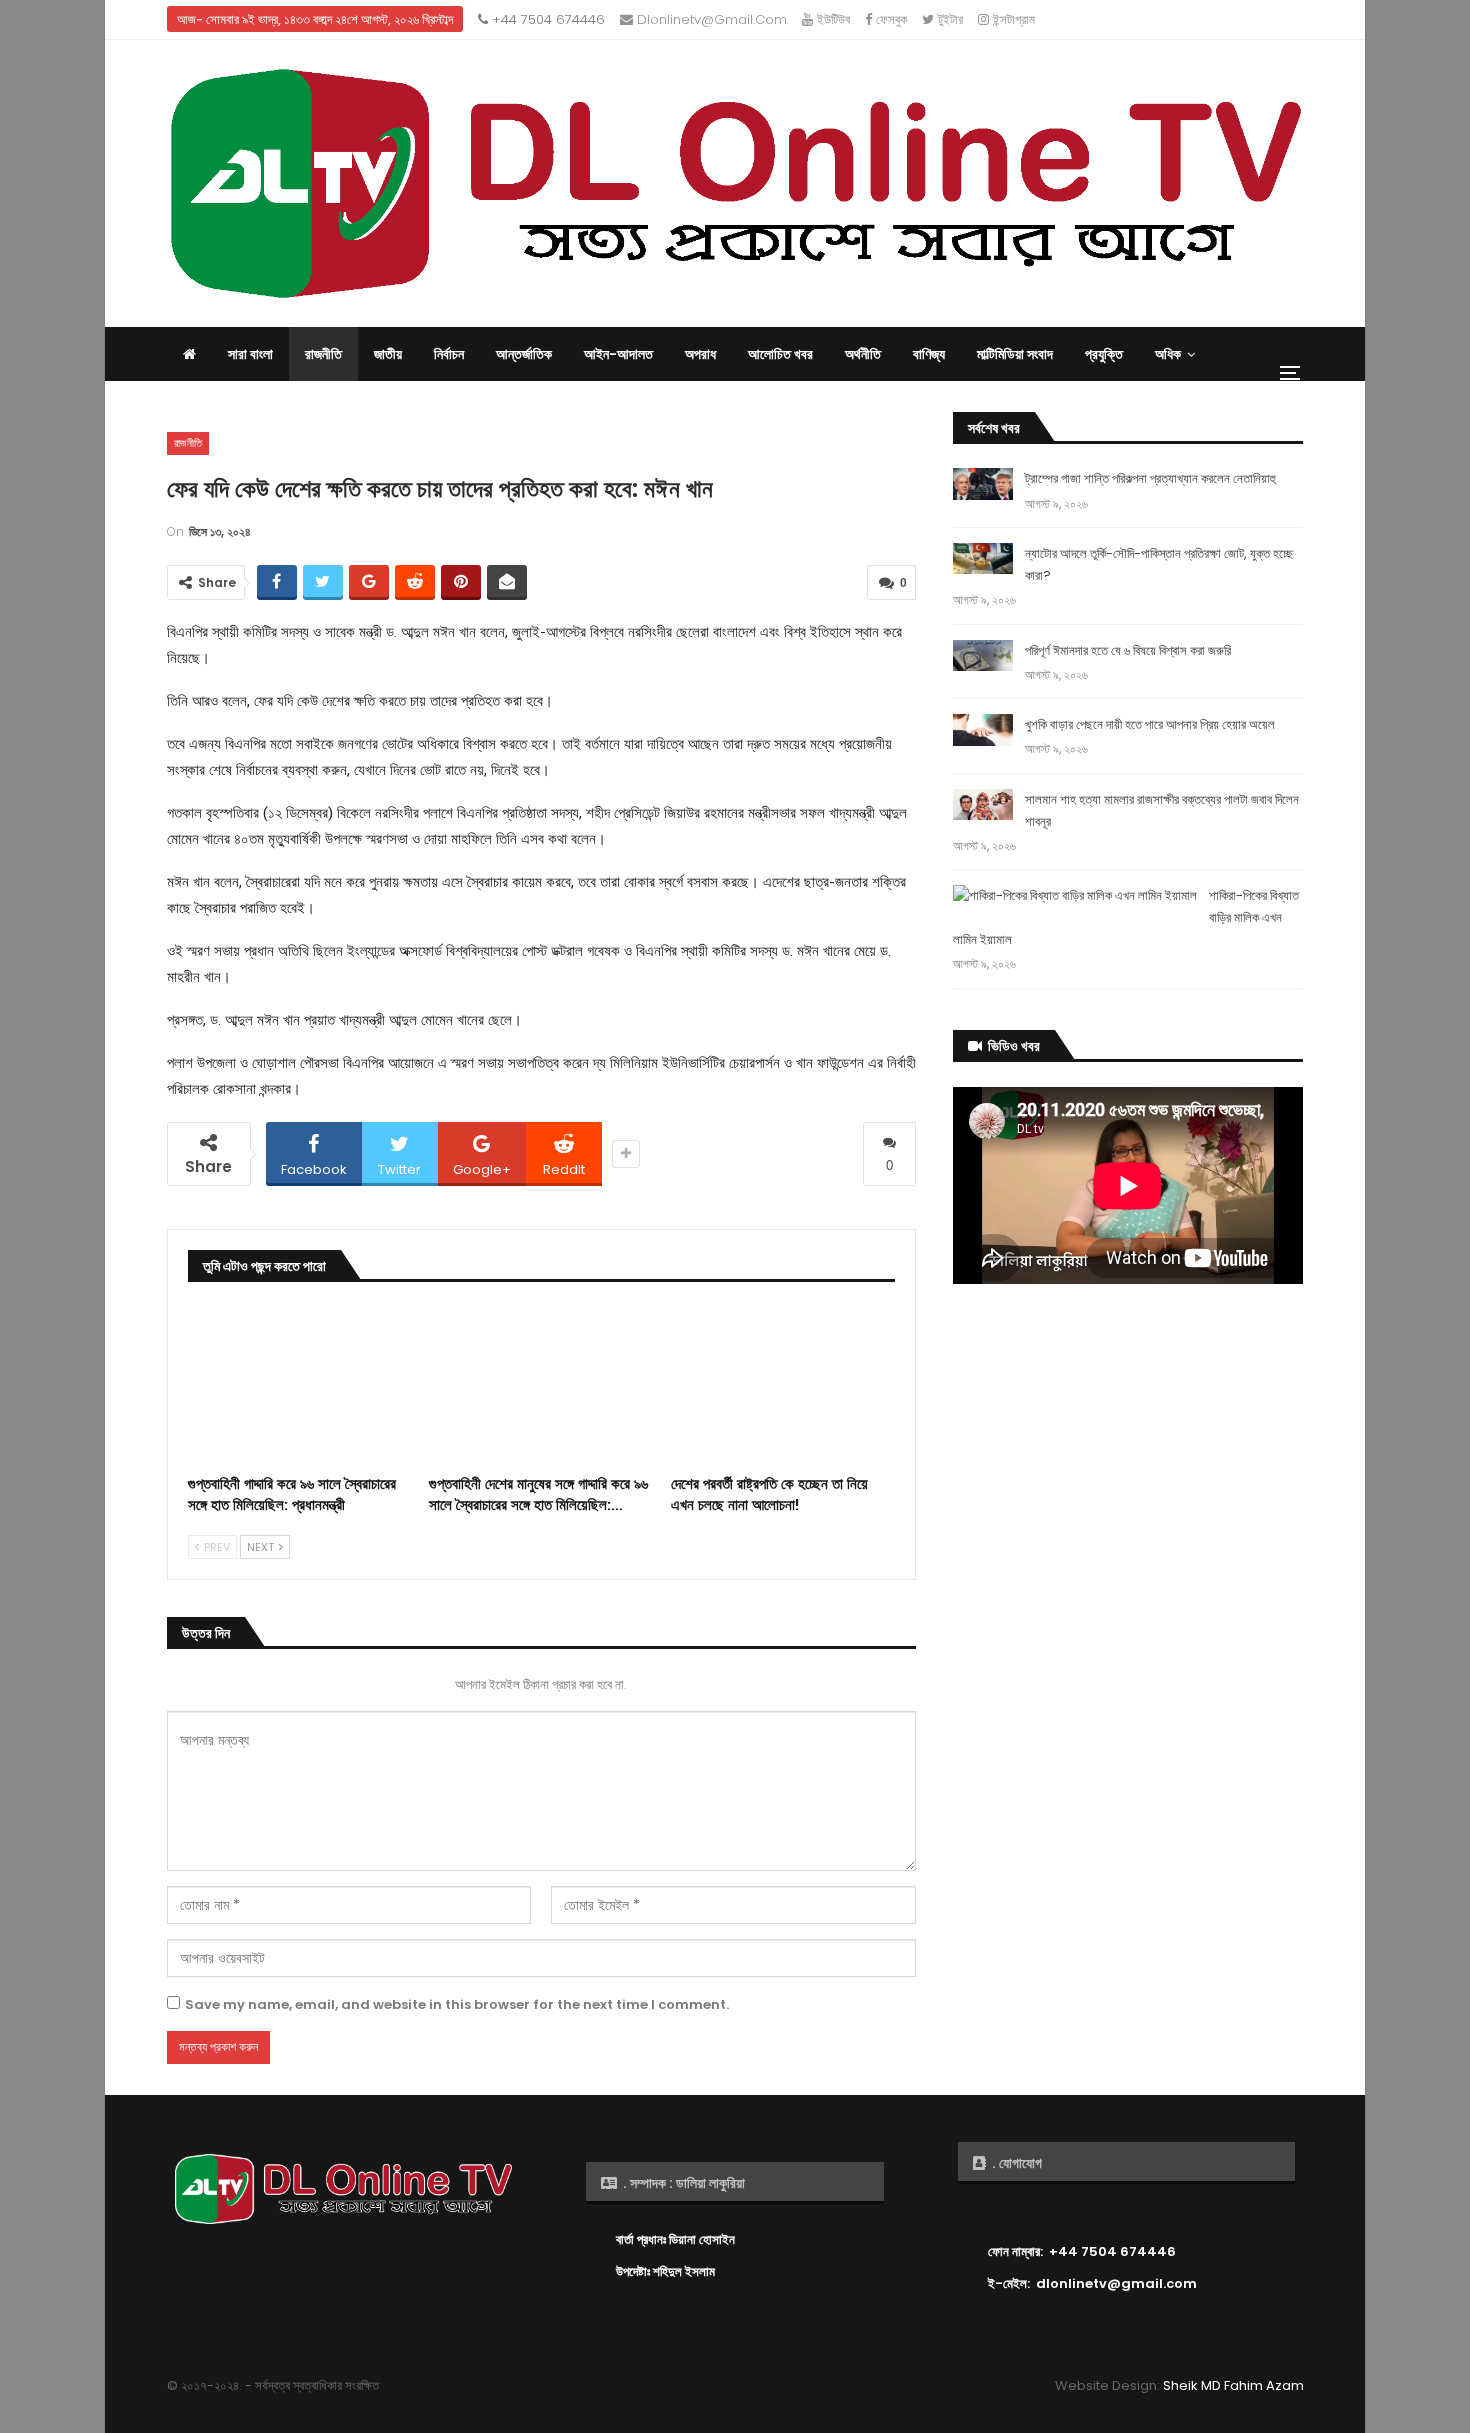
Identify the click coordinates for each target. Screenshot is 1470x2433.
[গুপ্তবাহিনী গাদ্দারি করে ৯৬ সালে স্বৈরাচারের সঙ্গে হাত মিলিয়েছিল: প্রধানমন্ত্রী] (300, 1385)
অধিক (1168, 354)
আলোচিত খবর (780, 354)
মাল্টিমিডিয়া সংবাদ (1015, 354)
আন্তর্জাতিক (524, 354)
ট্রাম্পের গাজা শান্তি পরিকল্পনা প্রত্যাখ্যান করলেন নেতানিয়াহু (1150, 478)
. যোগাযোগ (1015, 2163)
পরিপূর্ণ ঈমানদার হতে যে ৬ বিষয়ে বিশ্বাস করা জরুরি (1128, 650)
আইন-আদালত (618, 354)
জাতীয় (388, 354)
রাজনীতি (323, 354)
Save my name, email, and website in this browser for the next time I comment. (457, 2004)
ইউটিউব (831, 19)
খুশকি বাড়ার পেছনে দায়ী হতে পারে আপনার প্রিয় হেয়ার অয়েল (1150, 724)
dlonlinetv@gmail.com (710, 19)
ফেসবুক (889, 19)
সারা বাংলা (250, 354)
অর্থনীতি (863, 354)
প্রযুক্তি (1104, 354)
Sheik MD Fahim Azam (1233, 2385)
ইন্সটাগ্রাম (1012, 19)
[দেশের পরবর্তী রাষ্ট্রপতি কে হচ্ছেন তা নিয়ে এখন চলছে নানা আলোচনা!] (783, 1385)
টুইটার (948, 19)
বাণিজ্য (929, 354)
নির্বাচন (449, 354)
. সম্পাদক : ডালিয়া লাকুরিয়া (682, 2183)
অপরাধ (700, 354)
